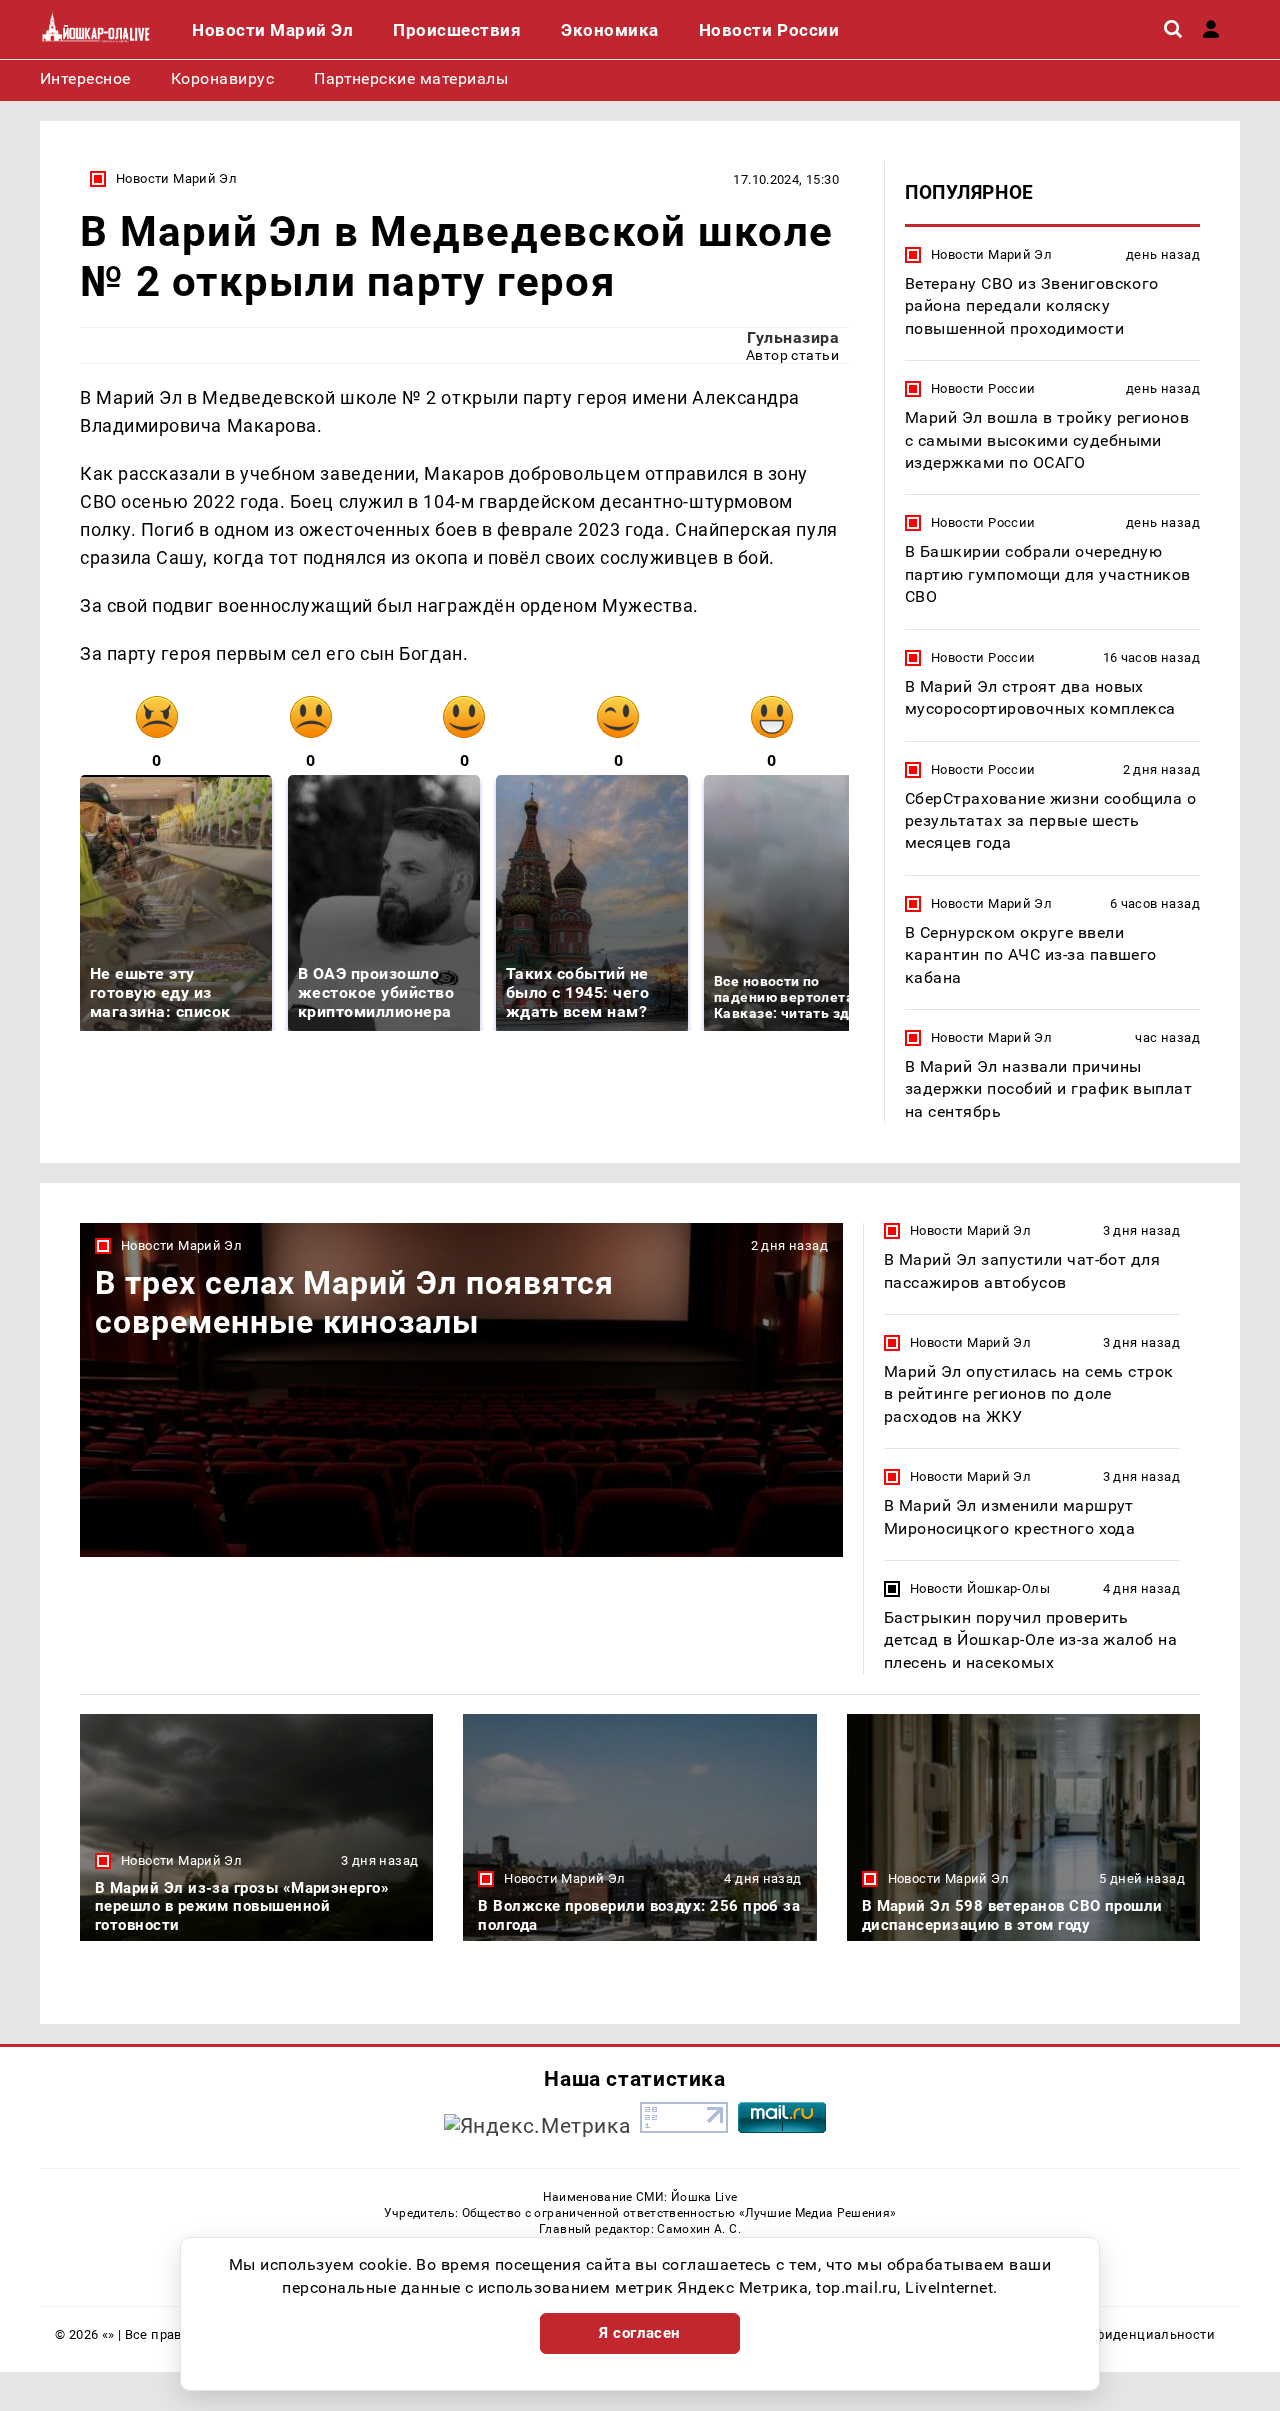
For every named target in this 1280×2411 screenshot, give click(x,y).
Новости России (983, 388)
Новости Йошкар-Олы (980, 1588)
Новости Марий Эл (176, 178)
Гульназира (793, 337)
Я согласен (640, 2333)
